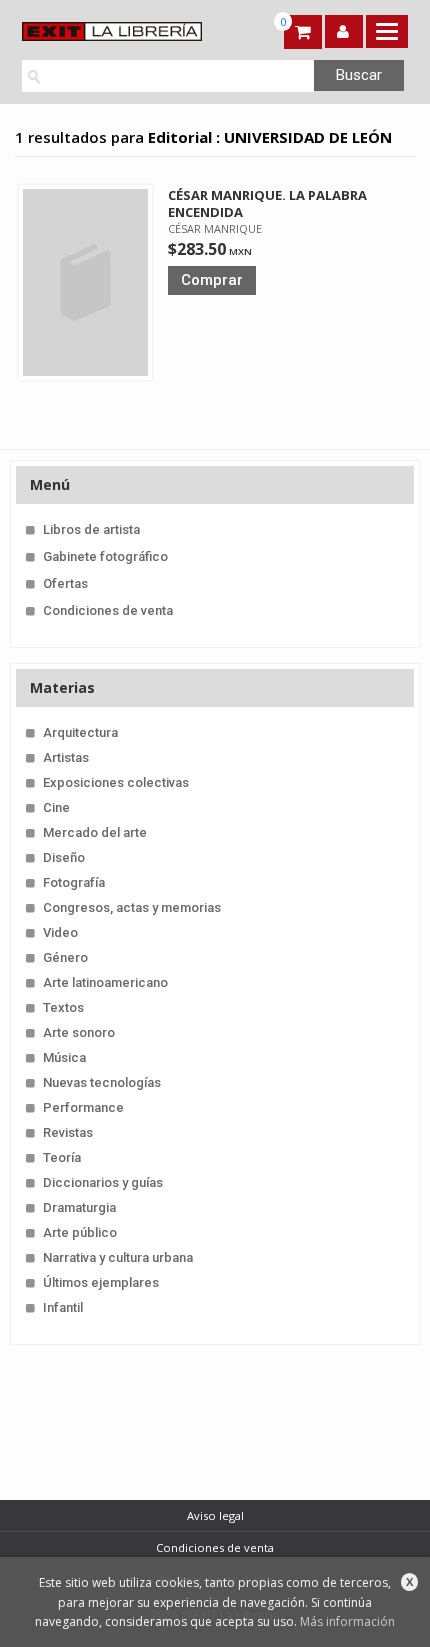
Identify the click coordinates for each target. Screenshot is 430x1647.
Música (64, 1057)
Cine (56, 807)
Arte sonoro (79, 1032)
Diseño (64, 857)
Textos (63, 1007)
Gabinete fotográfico (105, 556)
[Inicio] (114, 31)
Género (65, 957)
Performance (83, 1107)
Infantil (63, 1307)
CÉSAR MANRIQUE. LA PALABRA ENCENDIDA (267, 203)
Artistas (66, 757)
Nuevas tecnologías (102, 1082)
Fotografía (74, 882)
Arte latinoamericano (105, 982)
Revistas (68, 1132)
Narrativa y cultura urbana (118, 1257)
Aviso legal (215, 1515)
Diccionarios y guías (103, 1182)
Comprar (212, 280)
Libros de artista (91, 529)
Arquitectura (80, 732)
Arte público (80, 1232)
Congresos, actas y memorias (132, 907)
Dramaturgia (79, 1207)
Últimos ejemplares (101, 1282)
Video (60, 932)
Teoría (62, 1157)
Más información (347, 1621)
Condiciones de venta (108, 610)
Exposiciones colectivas (116, 782)
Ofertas (65, 583)
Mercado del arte (95, 832)
